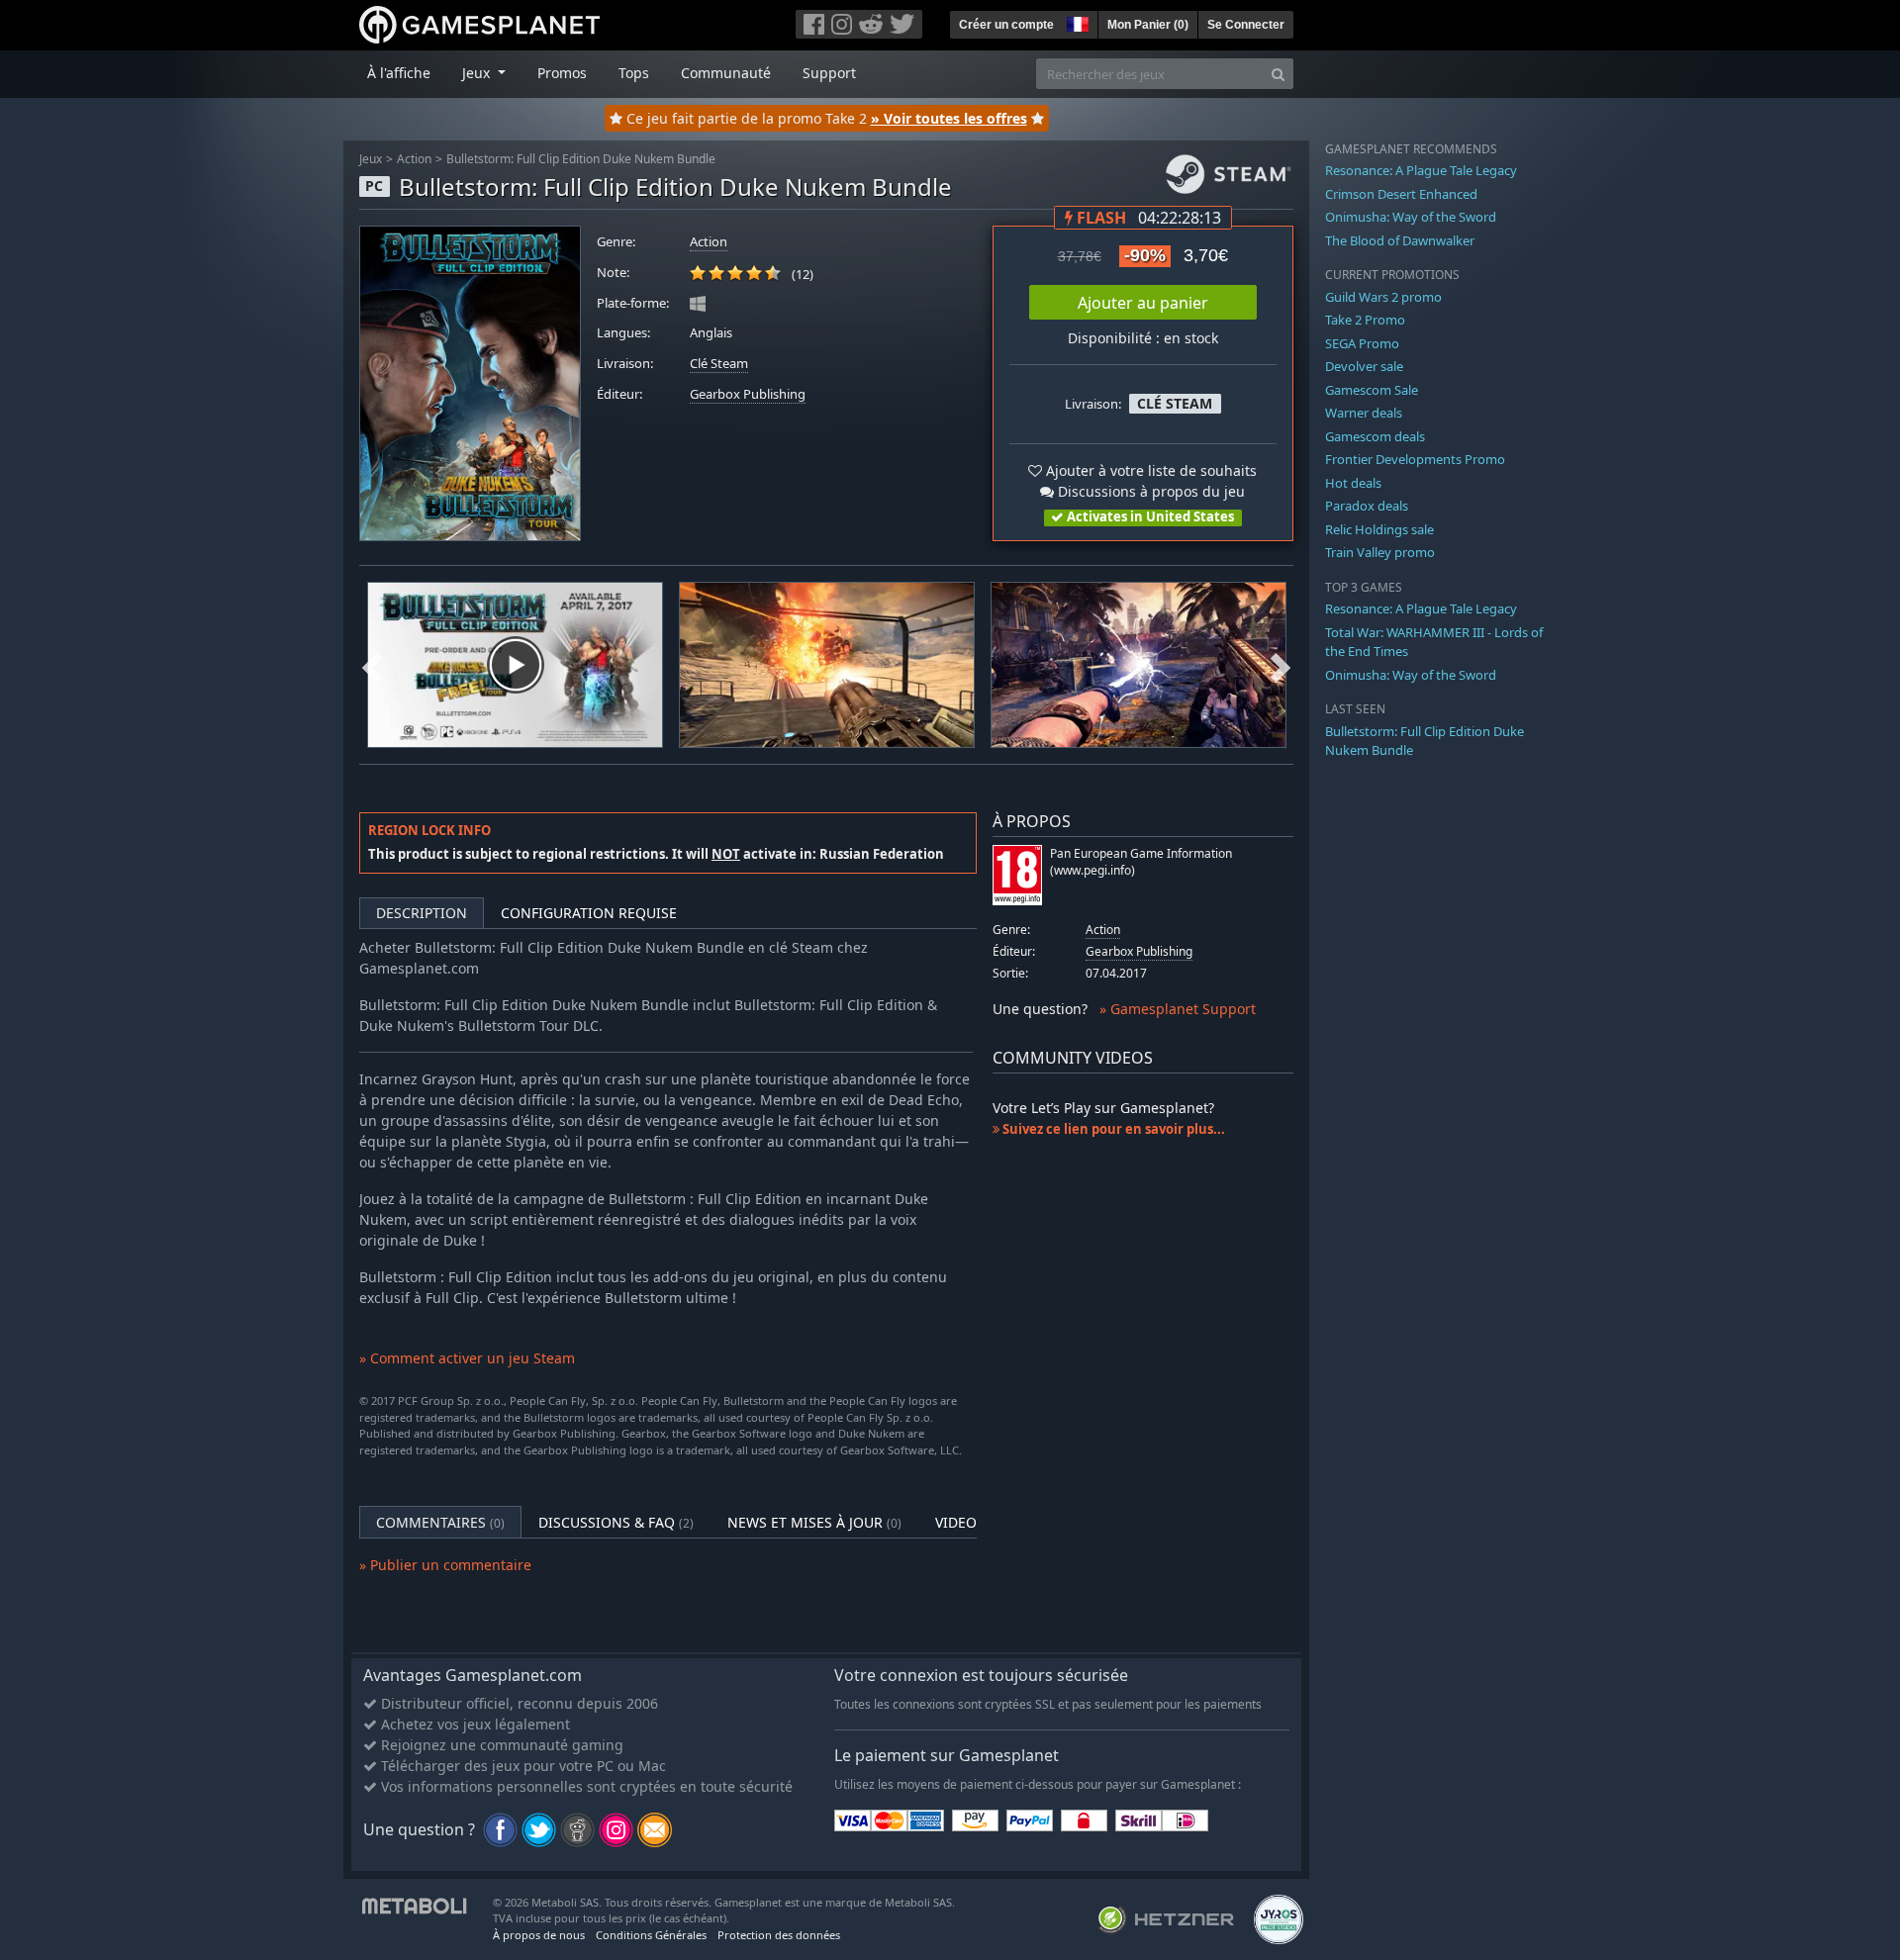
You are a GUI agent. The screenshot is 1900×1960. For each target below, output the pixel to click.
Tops (634, 73)
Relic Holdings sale (1379, 529)
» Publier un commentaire (445, 1565)
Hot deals (1353, 483)
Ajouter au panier (1143, 303)
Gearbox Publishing (748, 394)
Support (829, 73)
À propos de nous (539, 1935)
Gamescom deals (1375, 436)
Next (1281, 665)
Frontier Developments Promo (1415, 459)
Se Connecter (1246, 25)
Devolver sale (1364, 366)
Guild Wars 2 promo (1383, 297)
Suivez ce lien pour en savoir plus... (1112, 1129)
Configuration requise (589, 913)
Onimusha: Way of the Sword (1411, 217)
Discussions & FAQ (616, 1522)
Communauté (726, 73)
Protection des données (779, 1935)
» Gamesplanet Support (1178, 1009)
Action (414, 159)
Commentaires (440, 1522)
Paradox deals (1367, 506)
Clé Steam (719, 364)
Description (422, 913)
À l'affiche (399, 73)
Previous (372, 665)
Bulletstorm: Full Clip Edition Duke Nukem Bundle (581, 159)
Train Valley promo (1380, 552)
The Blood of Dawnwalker (1400, 240)
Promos (562, 73)
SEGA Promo (1362, 343)
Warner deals (1364, 413)
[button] (1076, 22)
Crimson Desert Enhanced (1401, 194)
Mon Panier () (1148, 25)
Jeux (371, 159)
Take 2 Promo (1365, 320)
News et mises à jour (814, 1522)
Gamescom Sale (1372, 390)
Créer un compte (1006, 25)
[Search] (1278, 74)
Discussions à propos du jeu (1149, 491)
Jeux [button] (478, 73)
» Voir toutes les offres (949, 118)
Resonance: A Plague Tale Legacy (1421, 170)
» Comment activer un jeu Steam (467, 1358)
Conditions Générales (651, 1935)
